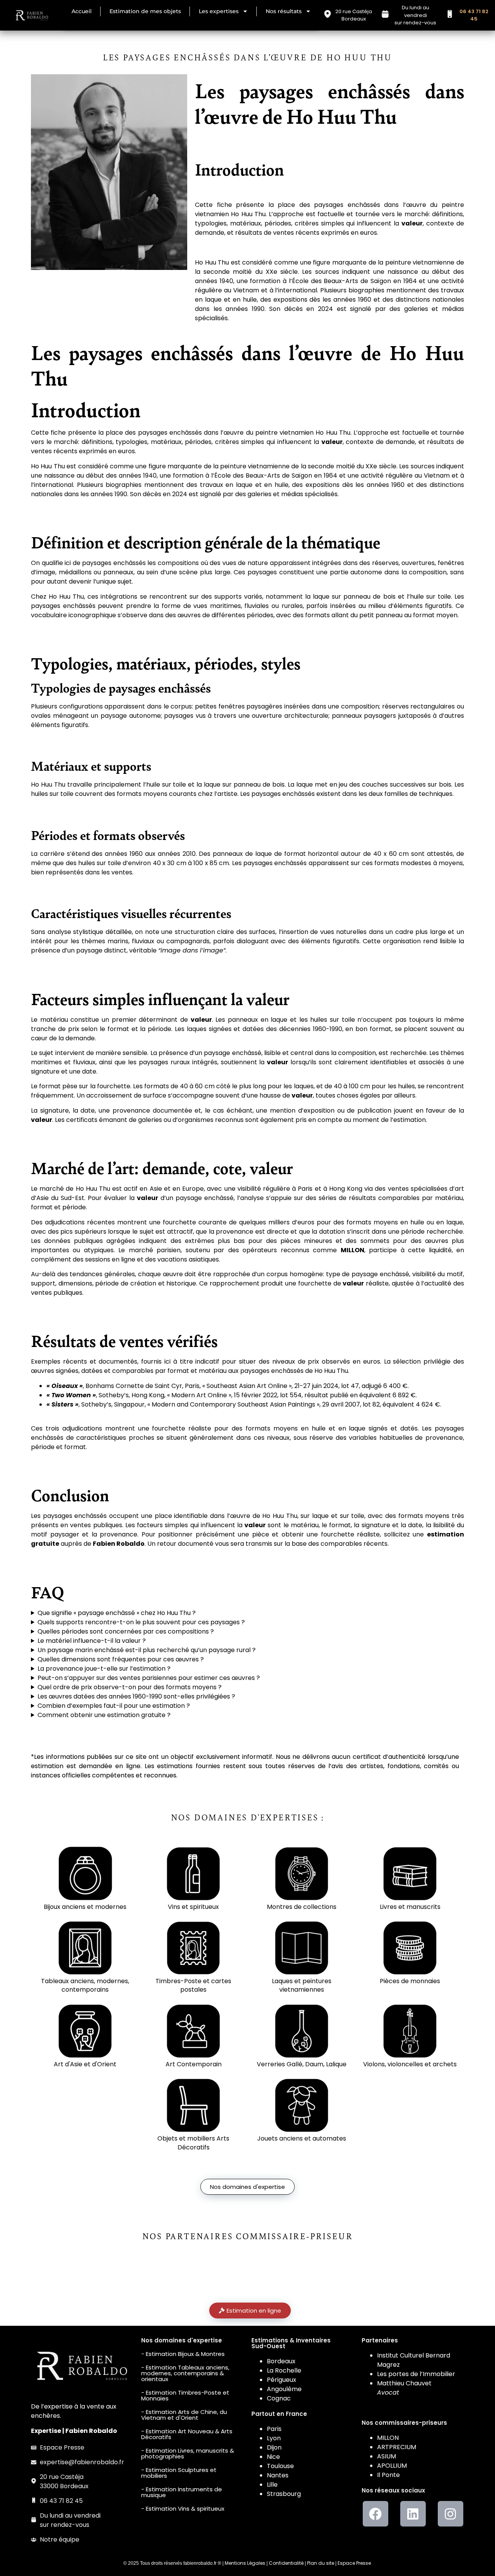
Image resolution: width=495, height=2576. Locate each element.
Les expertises (219, 11)
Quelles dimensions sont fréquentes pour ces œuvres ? (121, 1659)
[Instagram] (451, 2514)
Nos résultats (284, 11)
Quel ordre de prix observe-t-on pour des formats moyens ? (130, 1687)
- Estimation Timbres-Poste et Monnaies (185, 2395)
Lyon (274, 2438)
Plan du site (321, 2563)
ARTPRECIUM (397, 2447)
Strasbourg (284, 2494)
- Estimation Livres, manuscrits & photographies (188, 2453)
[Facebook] (376, 2514)
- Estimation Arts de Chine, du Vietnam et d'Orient (184, 2415)
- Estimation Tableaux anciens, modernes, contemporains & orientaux (185, 2373)
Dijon (274, 2447)
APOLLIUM (392, 2466)
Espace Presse (354, 2563)
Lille (272, 2485)
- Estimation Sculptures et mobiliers (179, 2473)
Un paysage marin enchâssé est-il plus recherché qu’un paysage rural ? (147, 1650)
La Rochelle (284, 2370)
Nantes (278, 2475)
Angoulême (284, 2389)
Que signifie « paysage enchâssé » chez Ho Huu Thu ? (117, 1613)
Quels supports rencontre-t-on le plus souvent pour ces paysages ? (141, 1622)
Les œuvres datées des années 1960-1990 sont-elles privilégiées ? (136, 1696)
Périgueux (282, 2380)
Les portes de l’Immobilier (416, 2374)
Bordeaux (281, 2361)
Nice (273, 2457)
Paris (274, 2429)
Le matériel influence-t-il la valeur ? (92, 1641)
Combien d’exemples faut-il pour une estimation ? (114, 1706)
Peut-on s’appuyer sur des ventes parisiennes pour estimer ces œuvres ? (149, 1678)
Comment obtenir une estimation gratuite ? (104, 1715)
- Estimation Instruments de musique (182, 2492)
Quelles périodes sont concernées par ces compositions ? (126, 1631)
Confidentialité (286, 2563)
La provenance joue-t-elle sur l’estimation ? (104, 1669)
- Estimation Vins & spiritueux (183, 2509)
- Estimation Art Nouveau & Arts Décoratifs (187, 2434)
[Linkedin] (413, 2514)
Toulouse (280, 2466)
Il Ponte (388, 2475)
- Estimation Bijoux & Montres (183, 2354)
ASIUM (387, 2456)
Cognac (279, 2398)
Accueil (82, 11)
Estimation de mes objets (145, 11)
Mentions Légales (245, 2563)
